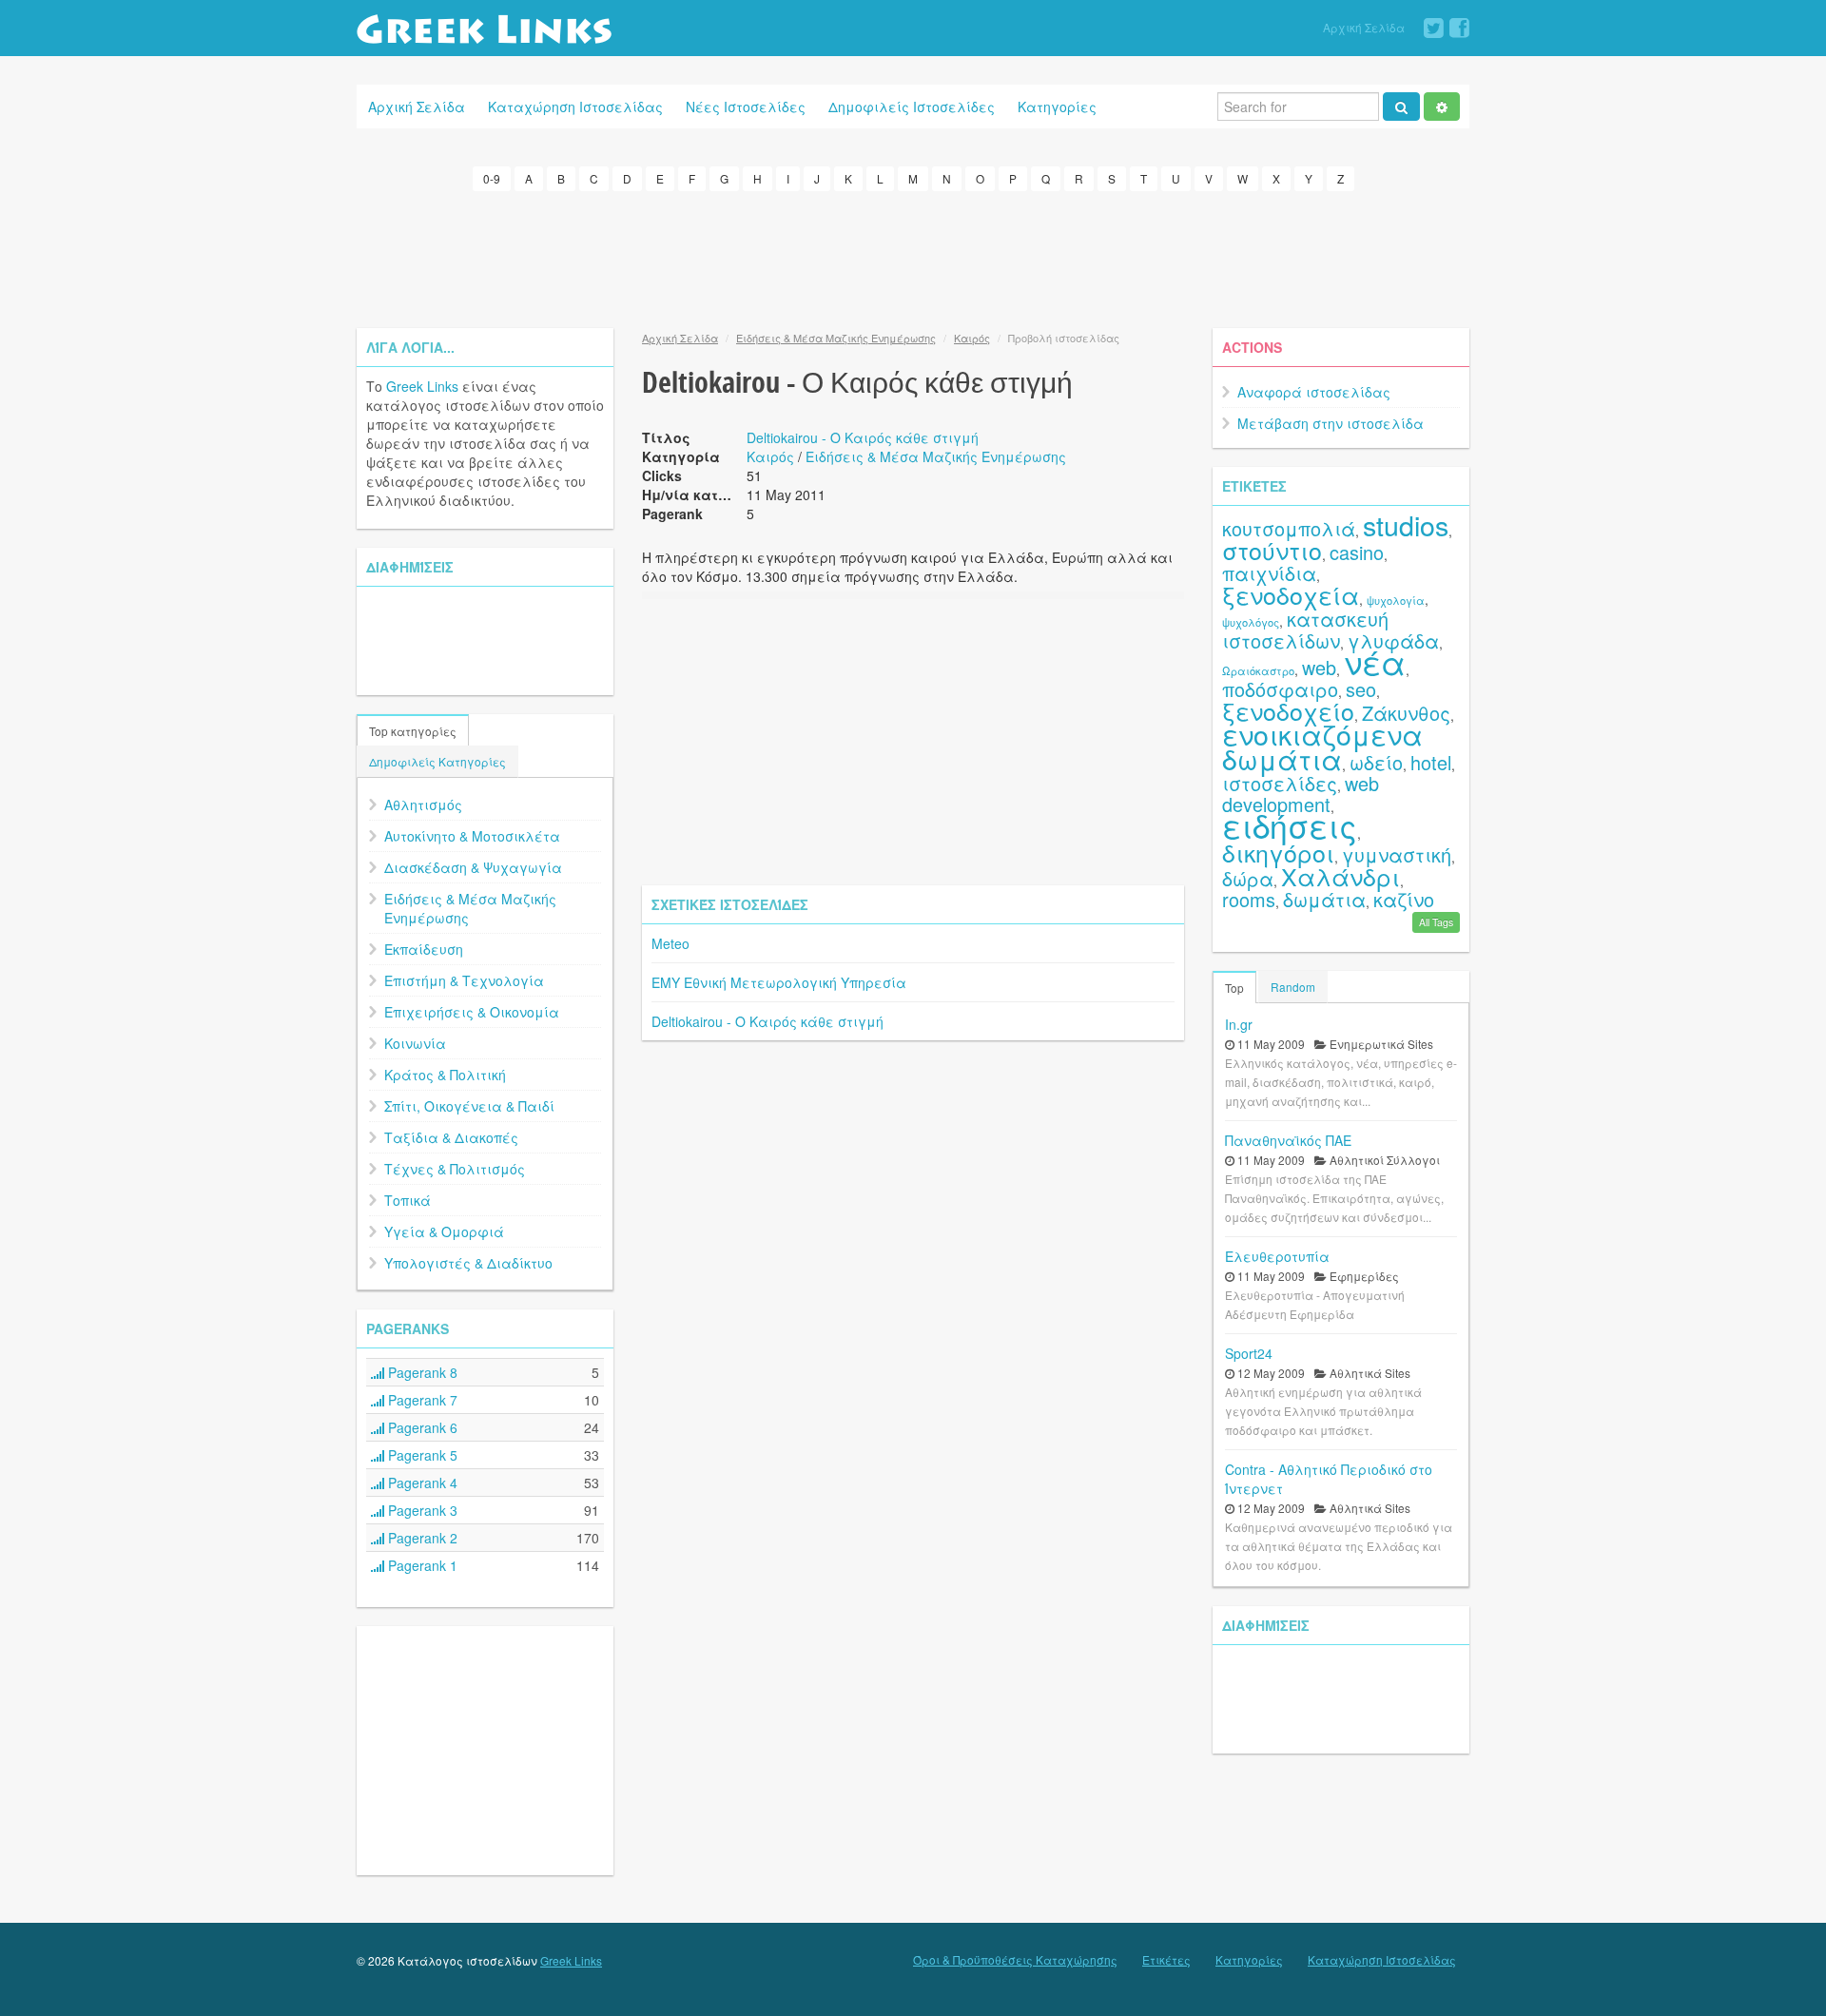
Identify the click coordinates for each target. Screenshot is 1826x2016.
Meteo (670, 943)
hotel (1431, 762)
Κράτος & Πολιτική (445, 1075)
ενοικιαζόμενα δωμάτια (1322, 746)
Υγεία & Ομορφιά (444, 1231)
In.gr (1239, 1024)
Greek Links (422, 386)
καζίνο (1404, 899)
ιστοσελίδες (1280, 783)
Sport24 (1249, 1353)
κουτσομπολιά (1289, 528)
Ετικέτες (1166, 1960)
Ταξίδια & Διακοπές (451, 1137)
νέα (1375, 661)
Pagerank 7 (421, 1400)
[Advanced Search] (1442, 107)
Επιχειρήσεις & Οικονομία (472, 1012)
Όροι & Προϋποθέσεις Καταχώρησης (1015, 1960)
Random (1293, 987)
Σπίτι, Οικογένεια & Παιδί (469, 1106)
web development (1301, 794)
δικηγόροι (1278, 852)
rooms (1249, 899)
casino (1357, 552)
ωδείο (1376, 762)
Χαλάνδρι (1340, 876)
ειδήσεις (1290, 825)
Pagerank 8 (421, 1372)
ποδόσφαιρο (1280, 689)
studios (1406, 524)
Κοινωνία (415, 1043)
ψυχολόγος (1251, 622)
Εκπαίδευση (424, 949)
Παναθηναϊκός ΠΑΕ (1288, 1140)
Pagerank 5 (421, 1455)
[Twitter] (1434, 29)
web (1319, 667)
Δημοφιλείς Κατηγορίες (437, 761)
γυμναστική (1397, 854)
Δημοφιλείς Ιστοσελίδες (912, 107)
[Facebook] (1459, 29)
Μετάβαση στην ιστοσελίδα (1331, 423)
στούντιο (1272, 550)
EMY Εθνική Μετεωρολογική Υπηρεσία (779, 982)
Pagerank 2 (421, 1538)
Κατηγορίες (1057, 107)
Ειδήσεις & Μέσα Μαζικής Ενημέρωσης (470, 908)
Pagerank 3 (421, 1510)
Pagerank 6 (421, 1427)
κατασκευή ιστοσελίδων (1305, 630)
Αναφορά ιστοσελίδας (1314, 392)
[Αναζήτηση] (1401, 107)
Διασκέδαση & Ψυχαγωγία (473, 867)
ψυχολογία (1396, 600)
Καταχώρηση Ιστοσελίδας (575, 107)
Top (1234, 988)
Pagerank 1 (421, 1565)
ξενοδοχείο (1288, 710)
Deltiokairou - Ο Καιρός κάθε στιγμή (863, 437)
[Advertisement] (913, 257)
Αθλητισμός (423, 804)
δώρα (1248, 878)
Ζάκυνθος (1406, 713)
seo (1361, 689)
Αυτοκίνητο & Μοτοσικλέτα (472, 836)
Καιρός (972, 338)
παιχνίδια (1269, 573)
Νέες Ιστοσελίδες (746, 107)
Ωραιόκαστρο (1258, 670)
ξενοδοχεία (1291, 594)
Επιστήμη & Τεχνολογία (464, 980)
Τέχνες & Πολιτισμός (455, 1169)
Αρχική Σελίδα (1364, 27)
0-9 (492, 178)
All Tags (1436, 922)
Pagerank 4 (421, 1483)
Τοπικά (408, 1200)
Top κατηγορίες (413, 731)
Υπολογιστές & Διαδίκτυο (468, 1263)
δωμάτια (1324, 899)
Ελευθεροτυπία (1277, 1256)
